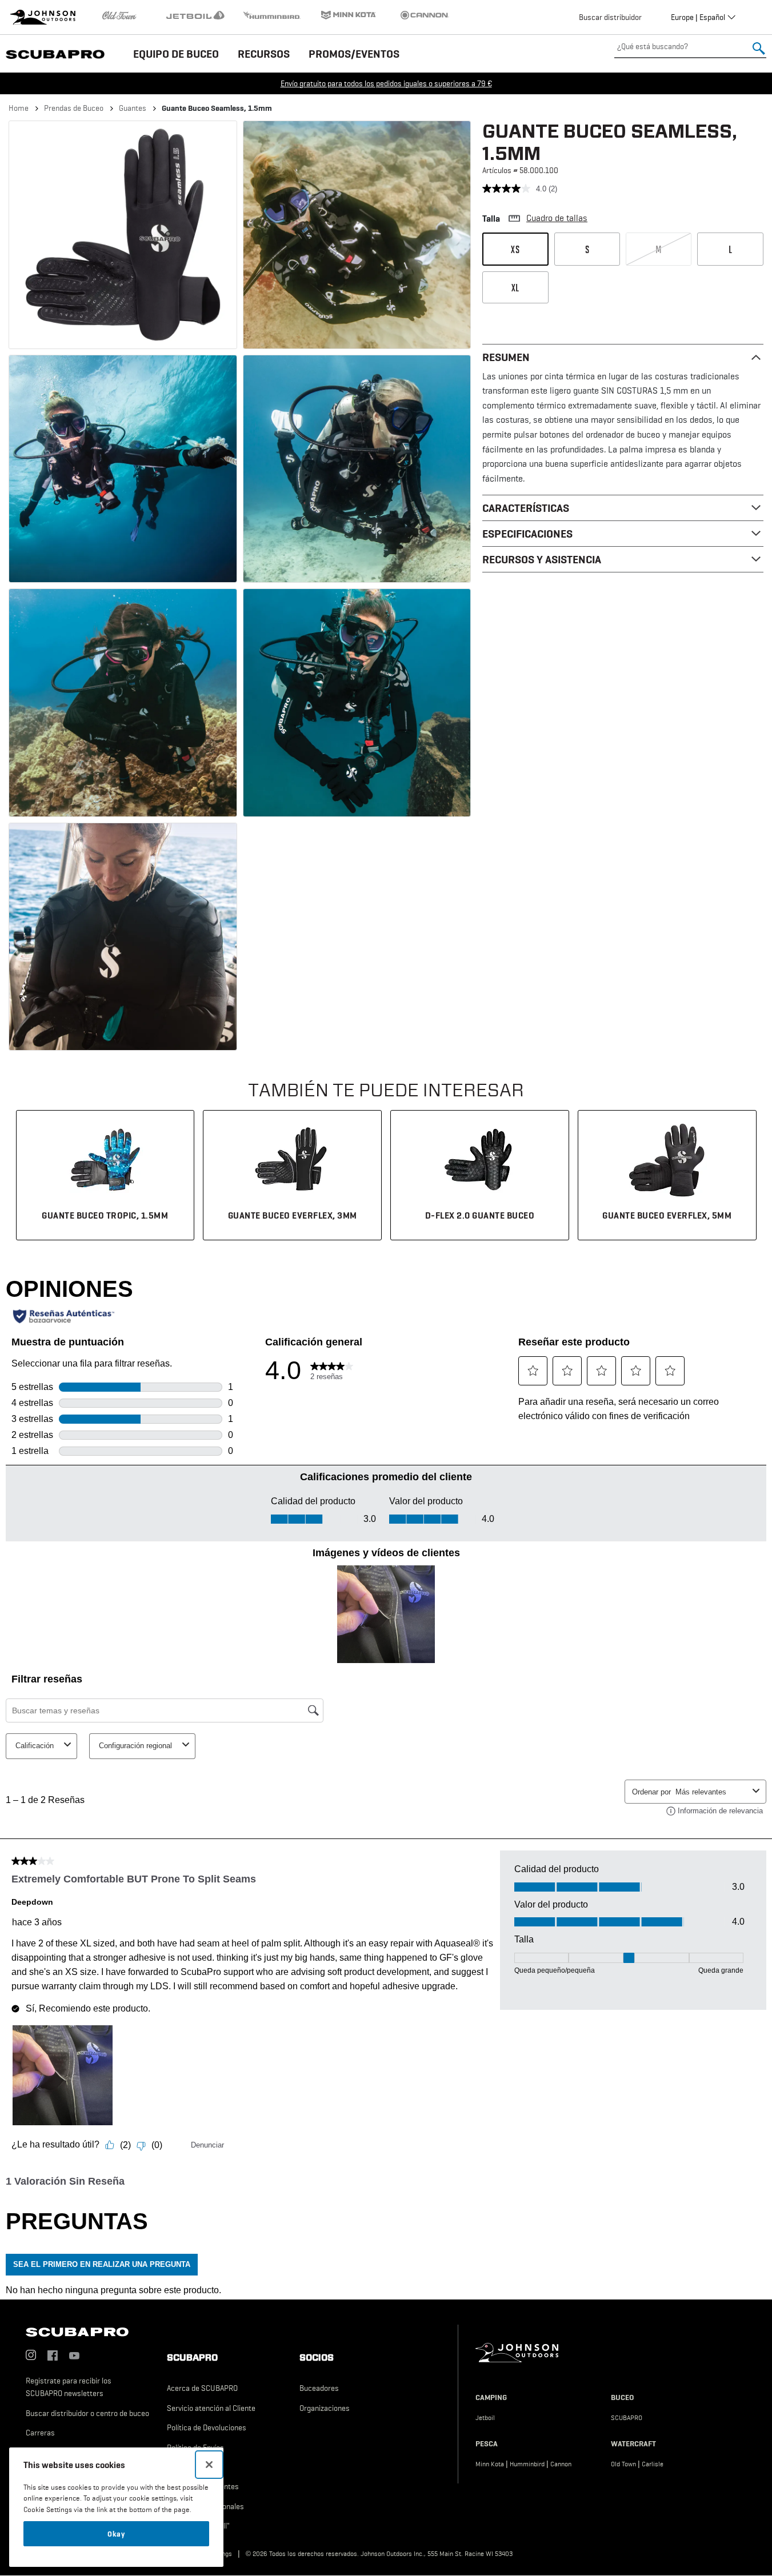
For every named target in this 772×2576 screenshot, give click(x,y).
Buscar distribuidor (610, 17)
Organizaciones (325, 2408)
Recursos (264, 54)
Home (19, 108)
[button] (123, 235)
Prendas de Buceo (74, 108)
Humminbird (527, 2464)
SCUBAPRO (627, 2418)
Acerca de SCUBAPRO (202, 2388)
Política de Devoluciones (207, 2427)
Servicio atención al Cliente (211, 2408)
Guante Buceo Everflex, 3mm (293, 1215)
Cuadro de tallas (557, 218)
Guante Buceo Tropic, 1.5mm (105, 1215)
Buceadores (319, 2388)
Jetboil (485, 2418)
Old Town (623, 2464)
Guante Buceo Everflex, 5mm (667, 1215)
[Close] (209, 2465)
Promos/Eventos (354, 54)
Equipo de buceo (176, 54)
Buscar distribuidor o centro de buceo (87, 2413)
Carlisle (653, 2464)
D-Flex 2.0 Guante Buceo (480, 1215)
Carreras (40, 2433)
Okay (116, 2534)
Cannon (561, 2464)
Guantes (133, 108)
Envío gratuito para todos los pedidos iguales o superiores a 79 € (386, 83)
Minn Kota (490, 2464)
